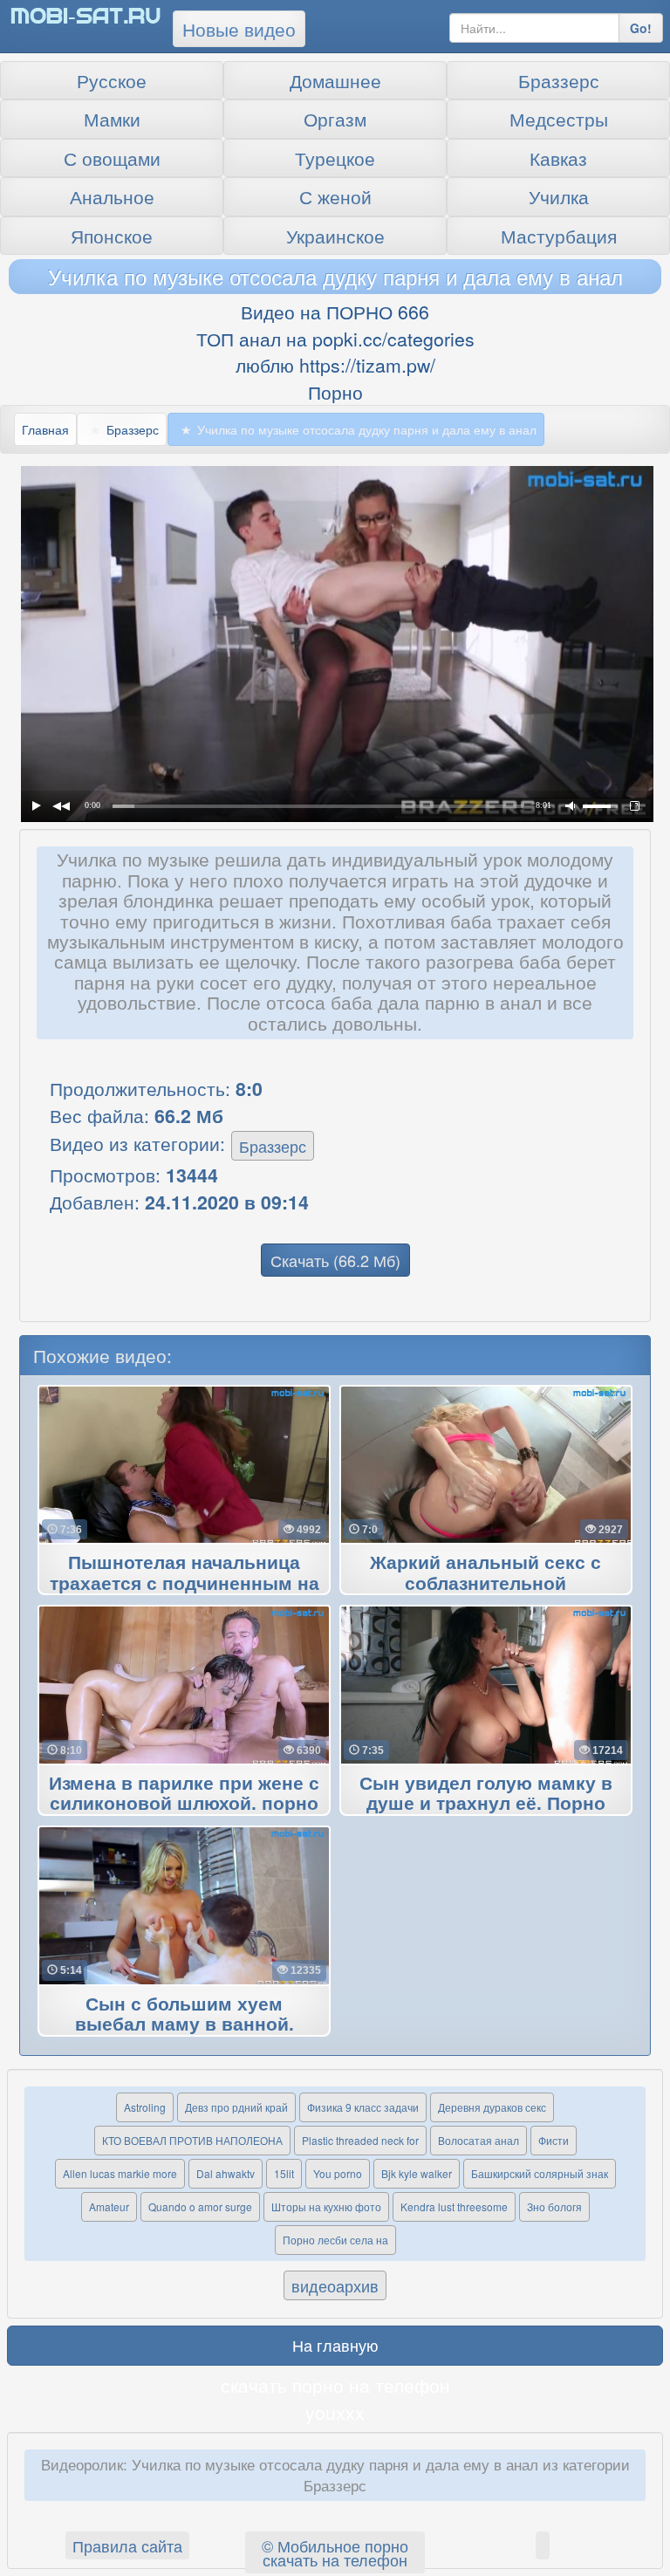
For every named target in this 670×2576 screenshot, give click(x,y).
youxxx (335, 2412)
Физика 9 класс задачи (363, 2107)
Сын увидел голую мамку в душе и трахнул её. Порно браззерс (486, 1805)
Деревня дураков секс (492, 2107)
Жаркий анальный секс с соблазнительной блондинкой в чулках (485, 1584)
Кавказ (558, 158)
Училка (559, 196)
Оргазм (335, 119)
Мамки (112, 119)
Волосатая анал (479, 2140)
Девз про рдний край (236, 2107)
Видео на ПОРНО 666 (335, 312)
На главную (335, 2345)
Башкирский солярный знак (540, 2173)
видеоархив (335, 2285)
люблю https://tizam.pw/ (335, 365)
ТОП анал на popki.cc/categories (335, 339)
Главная (45, 429)
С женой (335, 196)
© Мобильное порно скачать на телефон (335, 2552)
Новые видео (239, 29)
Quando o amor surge (200, 2206)
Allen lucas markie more (120, 2173)
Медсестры (559, 119)
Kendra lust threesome (454, 2206)
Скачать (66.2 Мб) (335, 1260)
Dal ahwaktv (226, 2173)
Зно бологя (554, 2206)
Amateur (109, 2206)
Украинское (335, 236)
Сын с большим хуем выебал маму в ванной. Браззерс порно (185, 2025)
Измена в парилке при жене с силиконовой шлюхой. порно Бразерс (184, 1805)
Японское (112, 236)
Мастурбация (559, 236)
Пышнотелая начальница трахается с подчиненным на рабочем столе (185, 1584)
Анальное (112, 196)
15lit (284, 2173)
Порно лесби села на (335, 2240)
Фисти (554, 2140)
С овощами (112, 158)
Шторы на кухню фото (326, 2206)
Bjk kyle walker (417, 2173)
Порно (335, 392)
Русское (112, 80)
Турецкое (335, 158)
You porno (338, 2173)
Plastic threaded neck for (360, 2140)
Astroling (145, 2107)
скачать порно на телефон (335, 2385)
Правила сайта (127, 2545)
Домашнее (335, 80)
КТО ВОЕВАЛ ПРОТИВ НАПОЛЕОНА (192, 2140)
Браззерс (559, 80)
